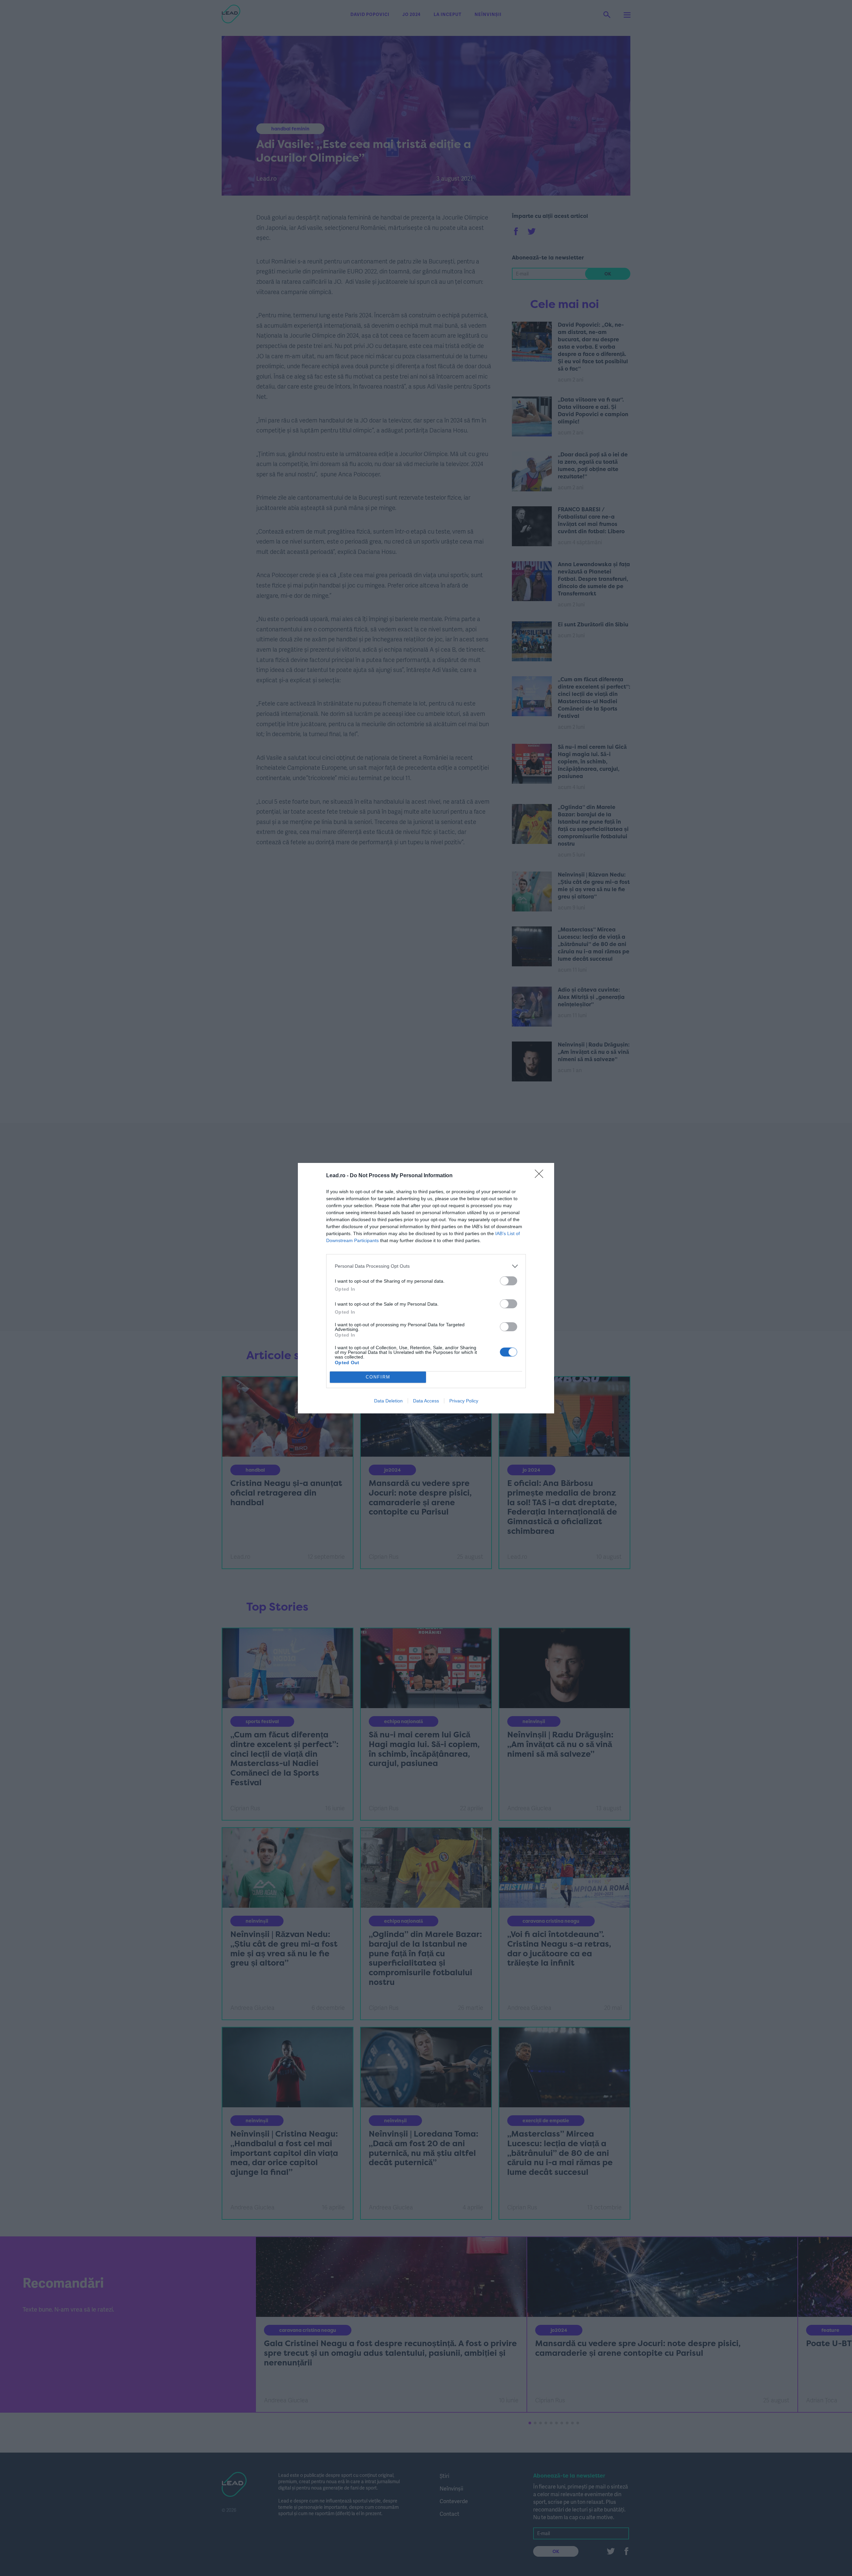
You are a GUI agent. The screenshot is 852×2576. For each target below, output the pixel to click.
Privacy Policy (464, 1401)
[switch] (509, 1281)
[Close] (541, 1176)
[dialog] (426, 1288)
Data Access (426, 1401)
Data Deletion (388, 1401)
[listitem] (426, 1266)
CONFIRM (378, 1377)
